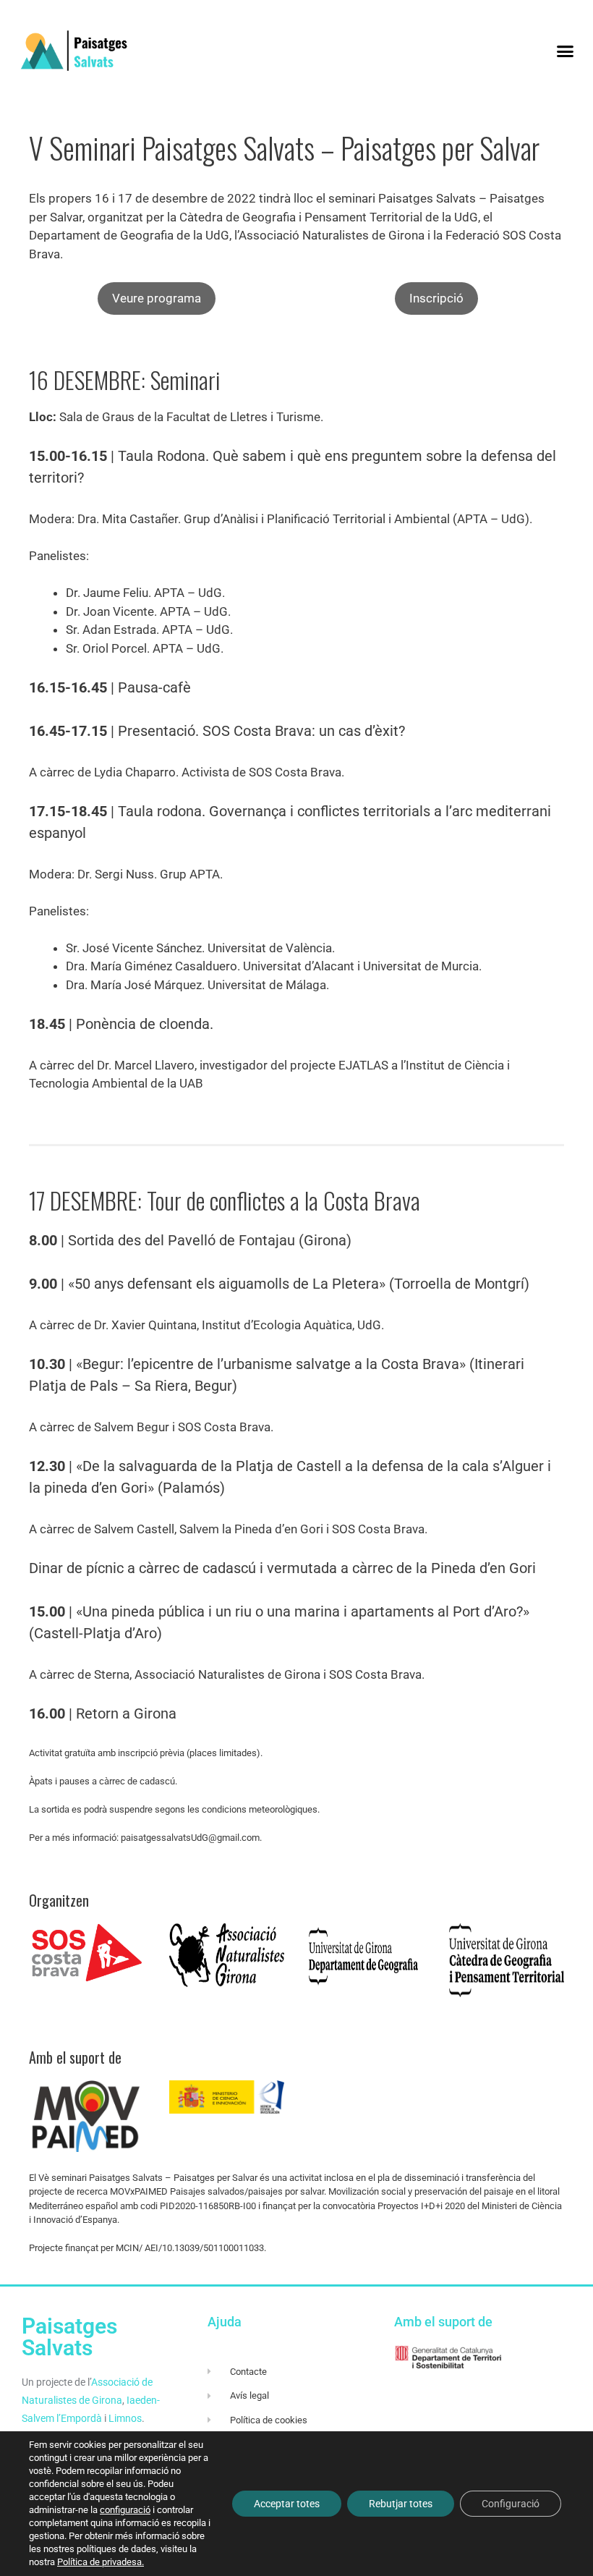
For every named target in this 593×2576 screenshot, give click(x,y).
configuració (125, 2510)
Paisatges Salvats (69, 2337)
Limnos (125, 2418)
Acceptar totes (287, 2504)
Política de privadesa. (101, 2562)
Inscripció (436, 298)
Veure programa (157, 298)
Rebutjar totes (401, 2504)
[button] (565, 51)
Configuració (511, 2504)
